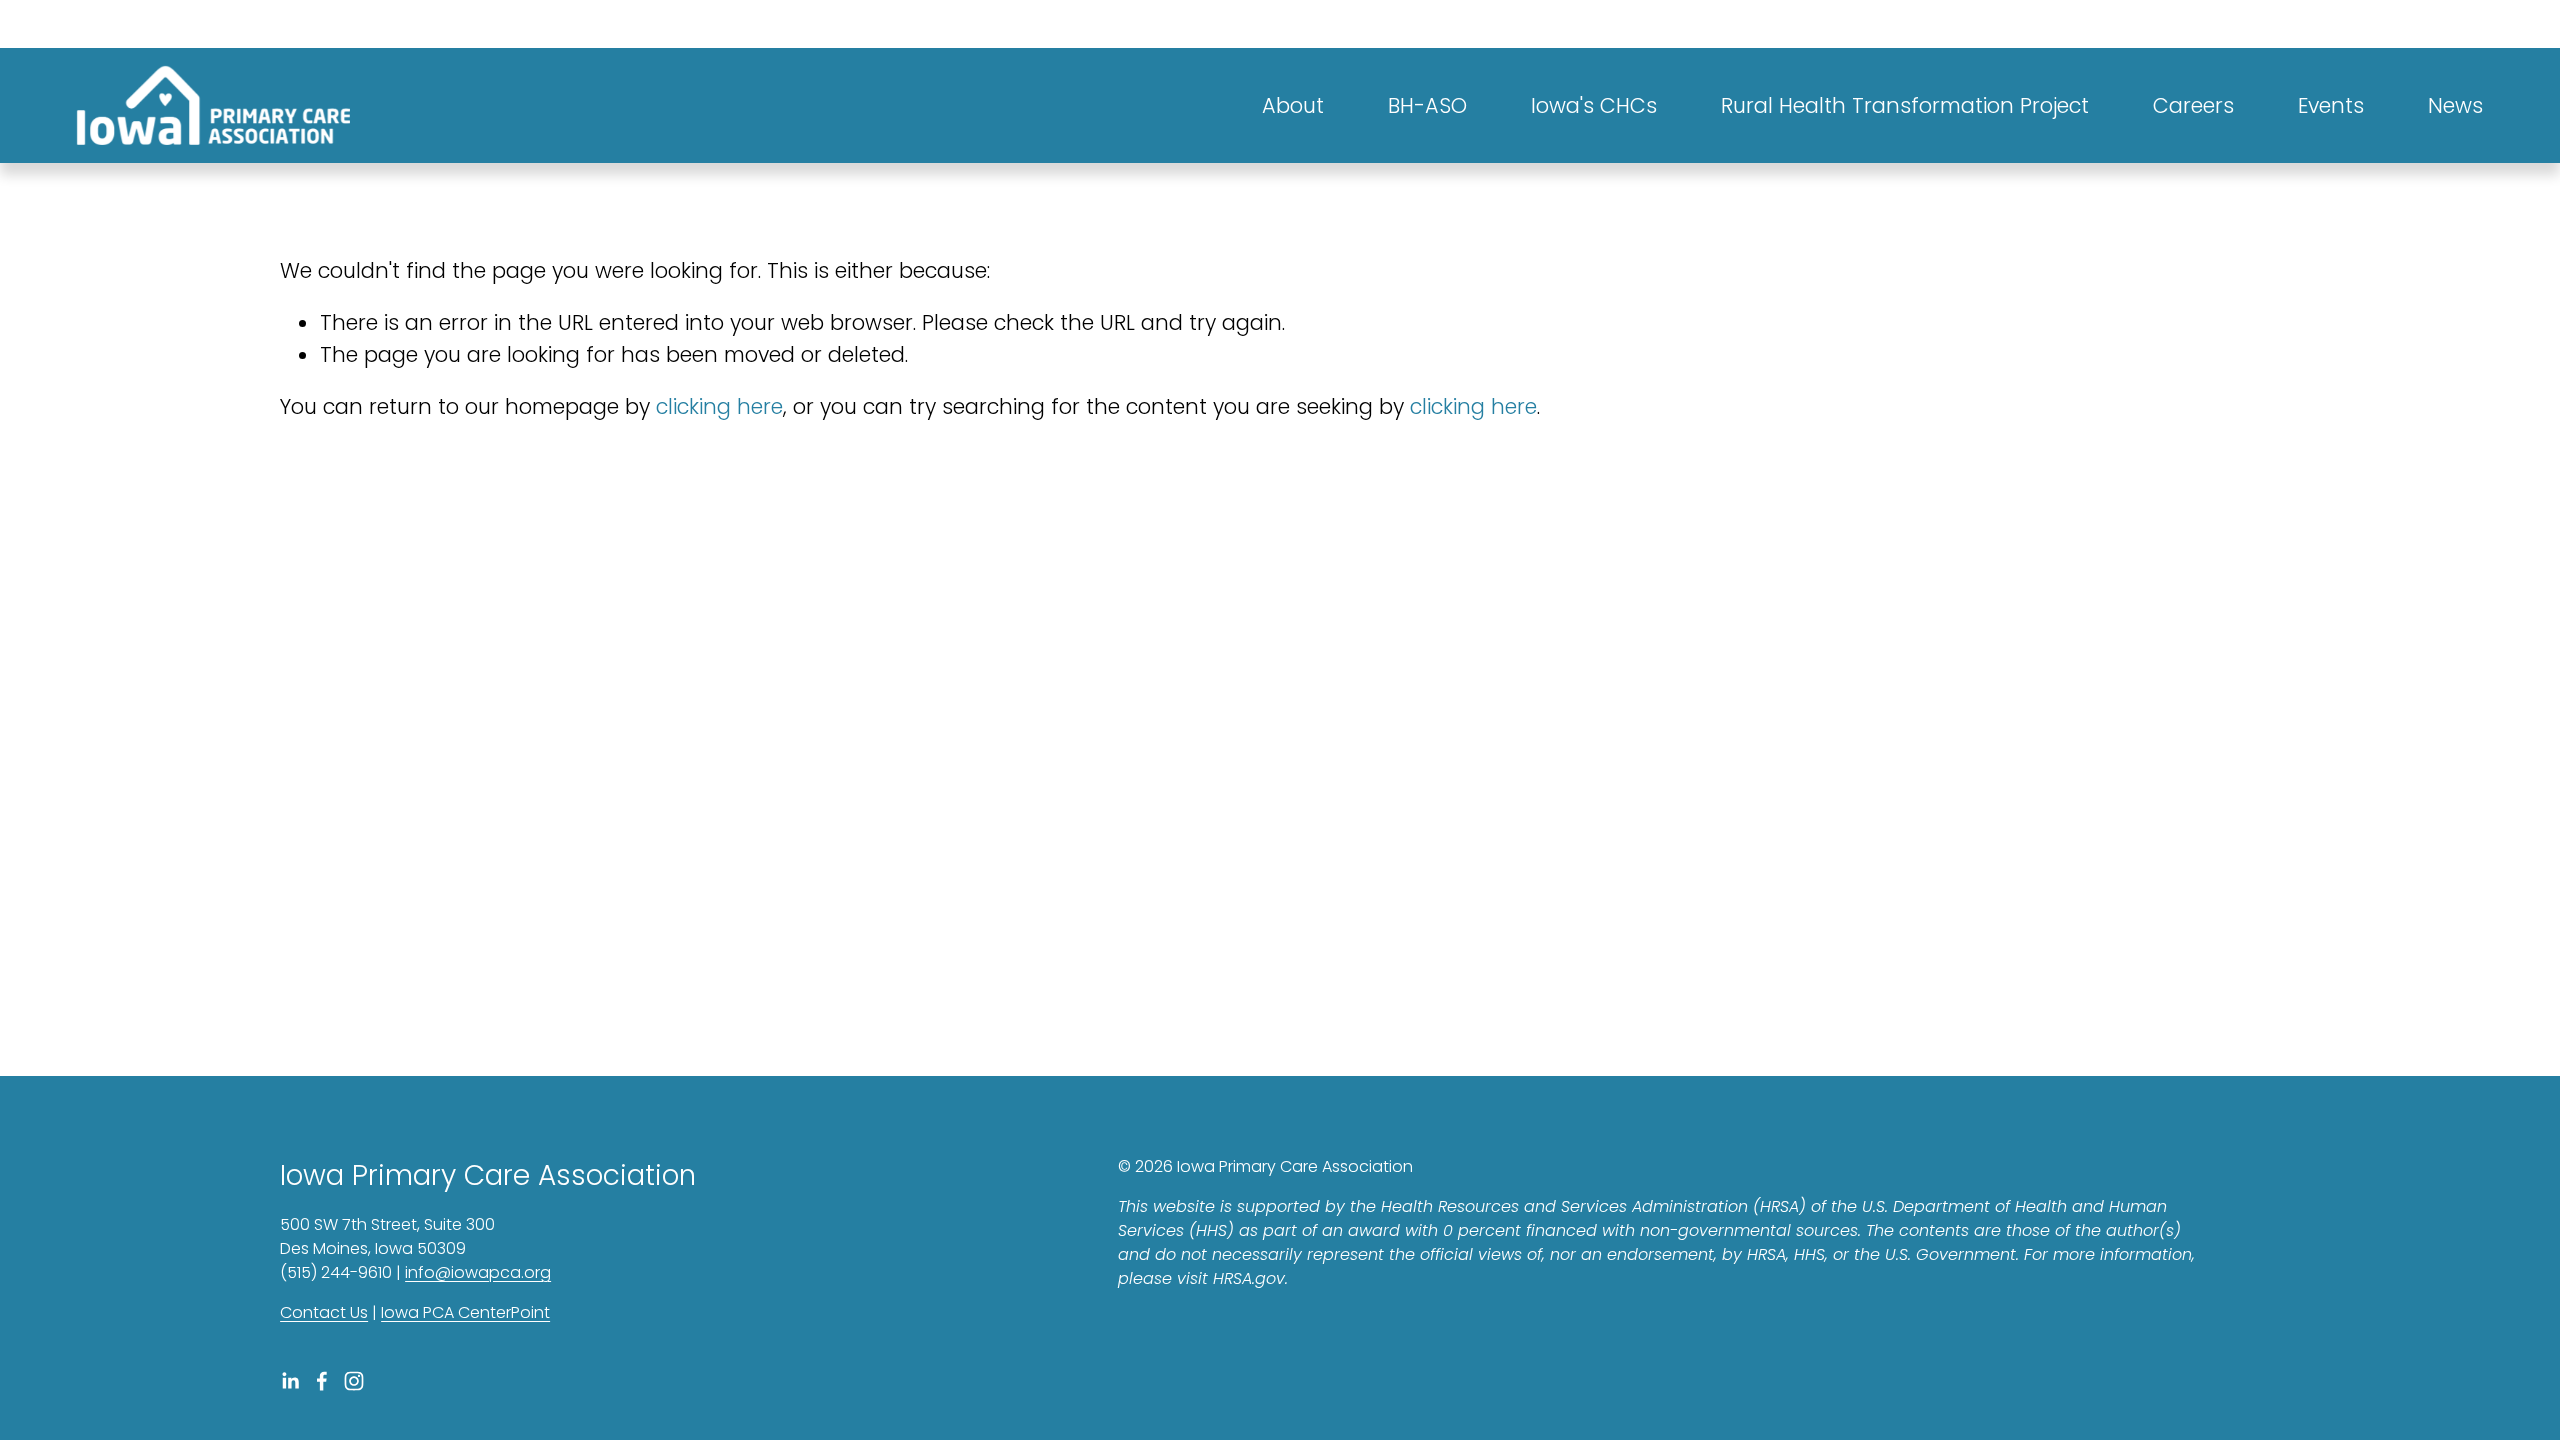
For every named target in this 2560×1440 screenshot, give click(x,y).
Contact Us (324, 1312)
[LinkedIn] (290, 1381)
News (2455, 105)
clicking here (719, 406)
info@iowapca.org (478, 1272)
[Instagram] (354, 1381)
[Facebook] (322, 1381)
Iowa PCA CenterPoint (465, 1312)
